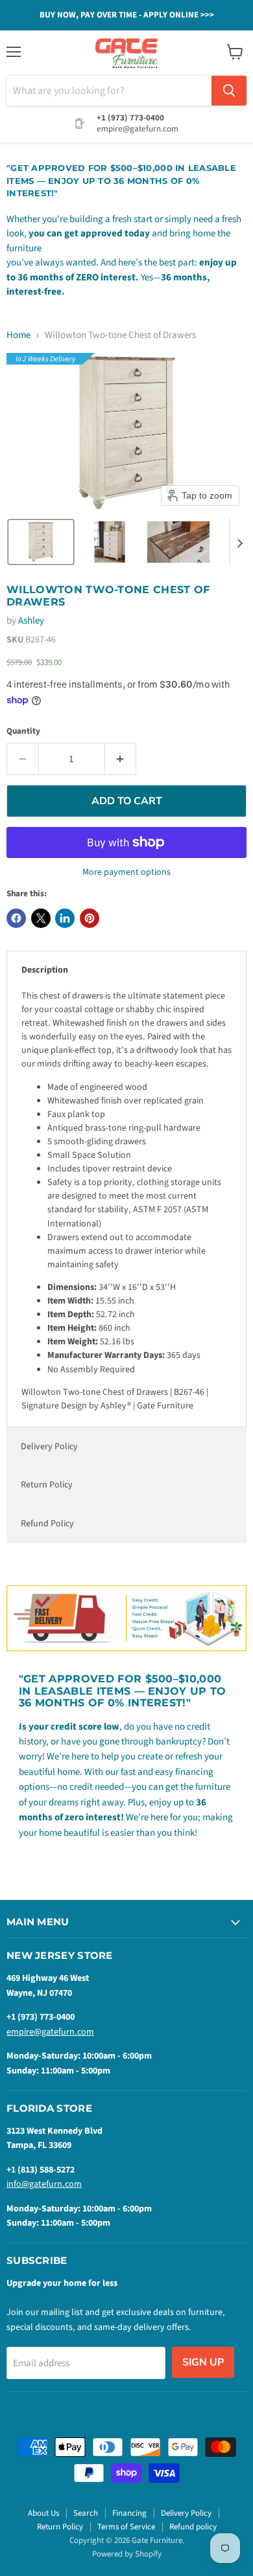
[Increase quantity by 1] (121, 759)
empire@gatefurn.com (50, 2032)
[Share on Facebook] (16, 918)
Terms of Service (126, 2527)
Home (18, 335)
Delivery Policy (49, 1447)
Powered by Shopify (127, 2554)
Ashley (31, 621)
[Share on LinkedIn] (65, 918)
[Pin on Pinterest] (90, 918)
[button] (41, 542)
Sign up (203, 2362)
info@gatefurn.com (44, 2184)
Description (45, 970)
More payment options (126, 872)
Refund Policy (47, 1524)
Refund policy (193, 2527)
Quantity (23, 731)
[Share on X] (41, 918)
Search (86, 2513)
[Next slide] (239, 542)
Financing (129, 2513)
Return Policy (47, 1485)
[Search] (229, 91)
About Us (43, 2513)
